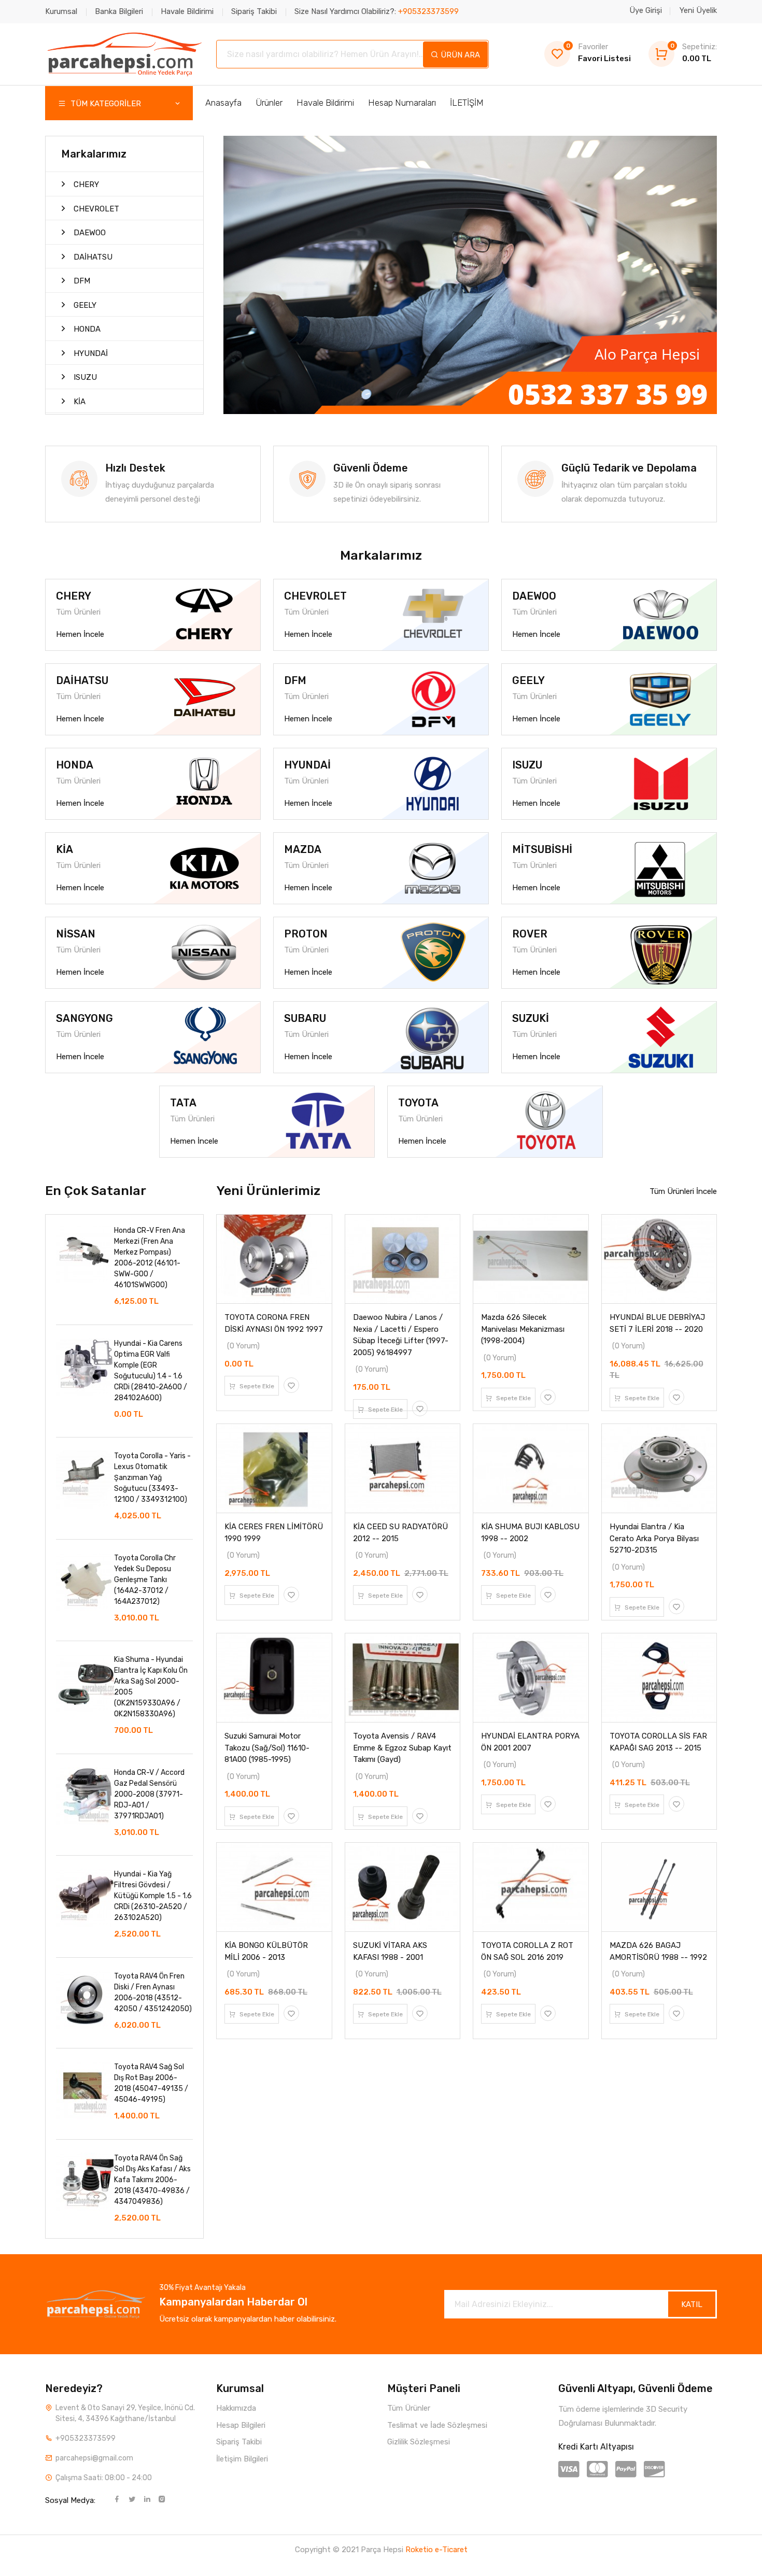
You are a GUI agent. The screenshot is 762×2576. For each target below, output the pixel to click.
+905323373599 (86, 2438)
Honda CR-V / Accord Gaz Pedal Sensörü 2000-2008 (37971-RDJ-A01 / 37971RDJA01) (149, 1794)
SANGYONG (84, 1018)
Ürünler (269, 103)
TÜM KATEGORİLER (105, 104)
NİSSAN (76, 934)
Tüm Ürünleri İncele (683, 1191)
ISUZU (84, 377)
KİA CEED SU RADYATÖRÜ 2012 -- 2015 (400, 1533)
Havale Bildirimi (187, 11)
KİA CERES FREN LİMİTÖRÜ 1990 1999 (274, 1533)
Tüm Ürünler (409, 2408)
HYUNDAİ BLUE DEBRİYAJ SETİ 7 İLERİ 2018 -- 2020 (657, 1323)
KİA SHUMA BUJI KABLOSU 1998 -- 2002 (530, 1533)
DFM (81, 281)
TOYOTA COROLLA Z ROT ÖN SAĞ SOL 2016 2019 (527, 1951)
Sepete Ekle (256, 1386)
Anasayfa (223, 103)
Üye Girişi (646, 10)
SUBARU (305, 1018)
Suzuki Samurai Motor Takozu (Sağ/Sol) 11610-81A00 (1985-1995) (267, 1748)
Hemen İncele (80, 634)
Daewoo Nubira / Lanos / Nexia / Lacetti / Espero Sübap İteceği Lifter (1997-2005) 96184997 (401, 1335)
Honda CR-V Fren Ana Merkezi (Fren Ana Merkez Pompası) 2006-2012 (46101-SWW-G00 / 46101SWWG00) (150, 1258)
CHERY (85, 184)
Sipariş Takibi (254, 11)
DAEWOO (89, 233)
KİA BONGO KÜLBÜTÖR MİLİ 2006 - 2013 (266, 1951)
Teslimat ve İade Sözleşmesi (437, 2425)
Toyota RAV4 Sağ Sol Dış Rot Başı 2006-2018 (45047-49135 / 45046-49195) (151, 2083)
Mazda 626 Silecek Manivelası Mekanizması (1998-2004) (523, 1329)
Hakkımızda (236, 2408)
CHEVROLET (95, 209)
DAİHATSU (92, 257)
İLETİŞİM (467, 103)
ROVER (530, 934)
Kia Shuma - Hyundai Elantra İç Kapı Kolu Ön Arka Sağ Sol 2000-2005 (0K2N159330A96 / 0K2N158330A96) (151, 1687)
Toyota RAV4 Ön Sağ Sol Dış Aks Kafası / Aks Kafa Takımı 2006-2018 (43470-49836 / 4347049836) (152, 2180)
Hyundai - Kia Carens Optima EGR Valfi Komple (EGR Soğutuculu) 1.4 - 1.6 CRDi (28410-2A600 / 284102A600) (151, 1371)
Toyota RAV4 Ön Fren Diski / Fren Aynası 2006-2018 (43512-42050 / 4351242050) (153, 1993)
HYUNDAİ (90, 353)
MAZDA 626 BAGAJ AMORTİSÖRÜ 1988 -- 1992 (658, 1951)
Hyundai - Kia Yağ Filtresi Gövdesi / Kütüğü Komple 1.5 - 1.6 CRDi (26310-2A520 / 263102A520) (153, 1896)
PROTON (306, 934)
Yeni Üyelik (698, 10)
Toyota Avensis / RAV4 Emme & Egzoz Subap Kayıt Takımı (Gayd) (402, 1748)
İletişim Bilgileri (242, 2459)
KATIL (692, 2304)
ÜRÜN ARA (459, 55)
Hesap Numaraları (402, 103)
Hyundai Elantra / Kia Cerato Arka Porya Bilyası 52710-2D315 (654, 1538)
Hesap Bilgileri (241, 2425)
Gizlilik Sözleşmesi (419, 2442)
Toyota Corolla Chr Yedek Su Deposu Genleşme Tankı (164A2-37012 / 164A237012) (145, 1580)
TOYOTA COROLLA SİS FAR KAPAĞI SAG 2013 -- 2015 (658, 1742)
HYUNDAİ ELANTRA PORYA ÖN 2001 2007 (530, 1742)
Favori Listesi (598, 53)
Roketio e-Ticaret (436, 2550)
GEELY (84, 305)
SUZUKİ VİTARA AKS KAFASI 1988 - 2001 (390, 1951)
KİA (79, 402)
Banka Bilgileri (119, 11)
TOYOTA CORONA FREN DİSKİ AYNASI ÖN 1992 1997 (274, 1323)
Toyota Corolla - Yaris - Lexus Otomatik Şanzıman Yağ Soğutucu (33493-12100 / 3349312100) (152, 1478)
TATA (183, 1103)
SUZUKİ (531, 1018)
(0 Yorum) (243, 1346)
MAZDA (303, 849)
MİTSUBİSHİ (542, 849)
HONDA (86, 329)
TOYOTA (418, 1103)
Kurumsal (61, 11)
